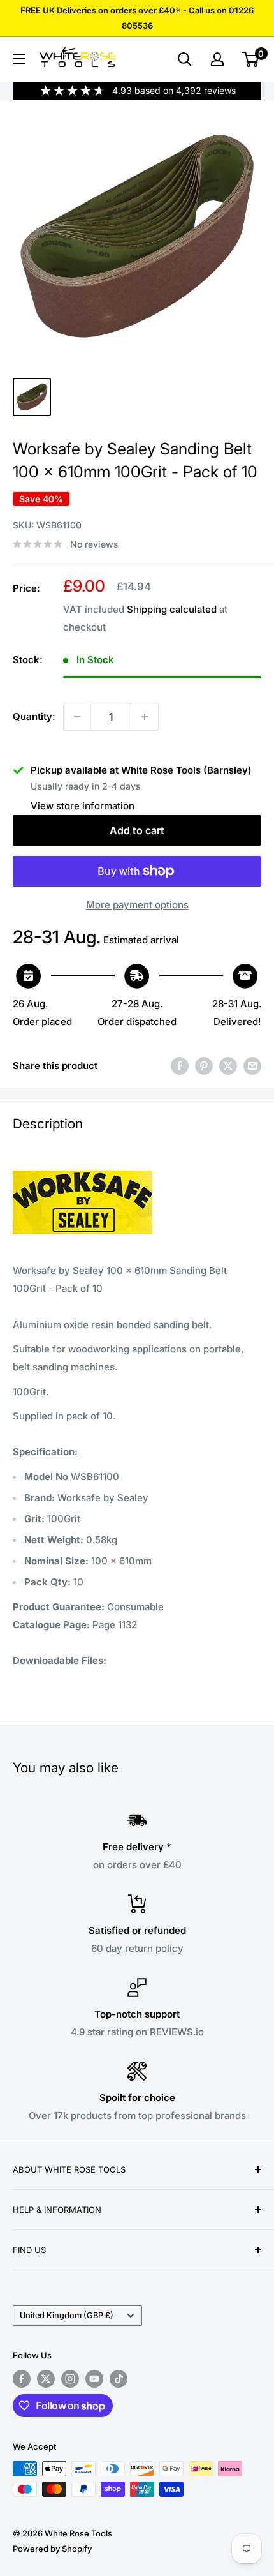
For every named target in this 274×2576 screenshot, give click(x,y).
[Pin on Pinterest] (204, 1066)
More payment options (137, 905)
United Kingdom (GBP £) (67, 2315)
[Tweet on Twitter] (228, 1066)
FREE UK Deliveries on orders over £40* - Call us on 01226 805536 (137, 18)
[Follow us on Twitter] (46, 2379)
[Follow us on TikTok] (119, 2379)
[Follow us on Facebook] (22, 2379)
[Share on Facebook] (180, 1066)
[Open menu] (19, 59)
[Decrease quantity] (77, 717)
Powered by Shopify (52, 2549)
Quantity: (34, 716)
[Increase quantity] (145, 717)
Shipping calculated (172, 609)
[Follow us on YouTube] (94, 2379)
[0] (251, 59)
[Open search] (185, 59)
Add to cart (137, 830)
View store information (83, 806)
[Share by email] (252, 1066)
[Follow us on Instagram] (70, 2379)
